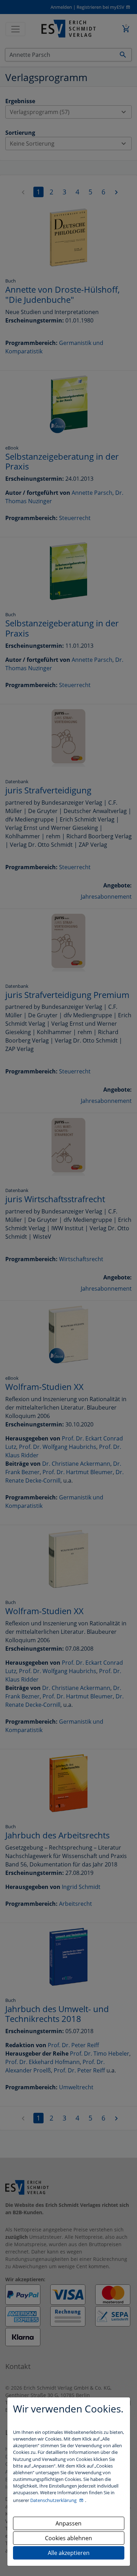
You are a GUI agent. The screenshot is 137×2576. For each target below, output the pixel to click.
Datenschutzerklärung (54, 2500)
